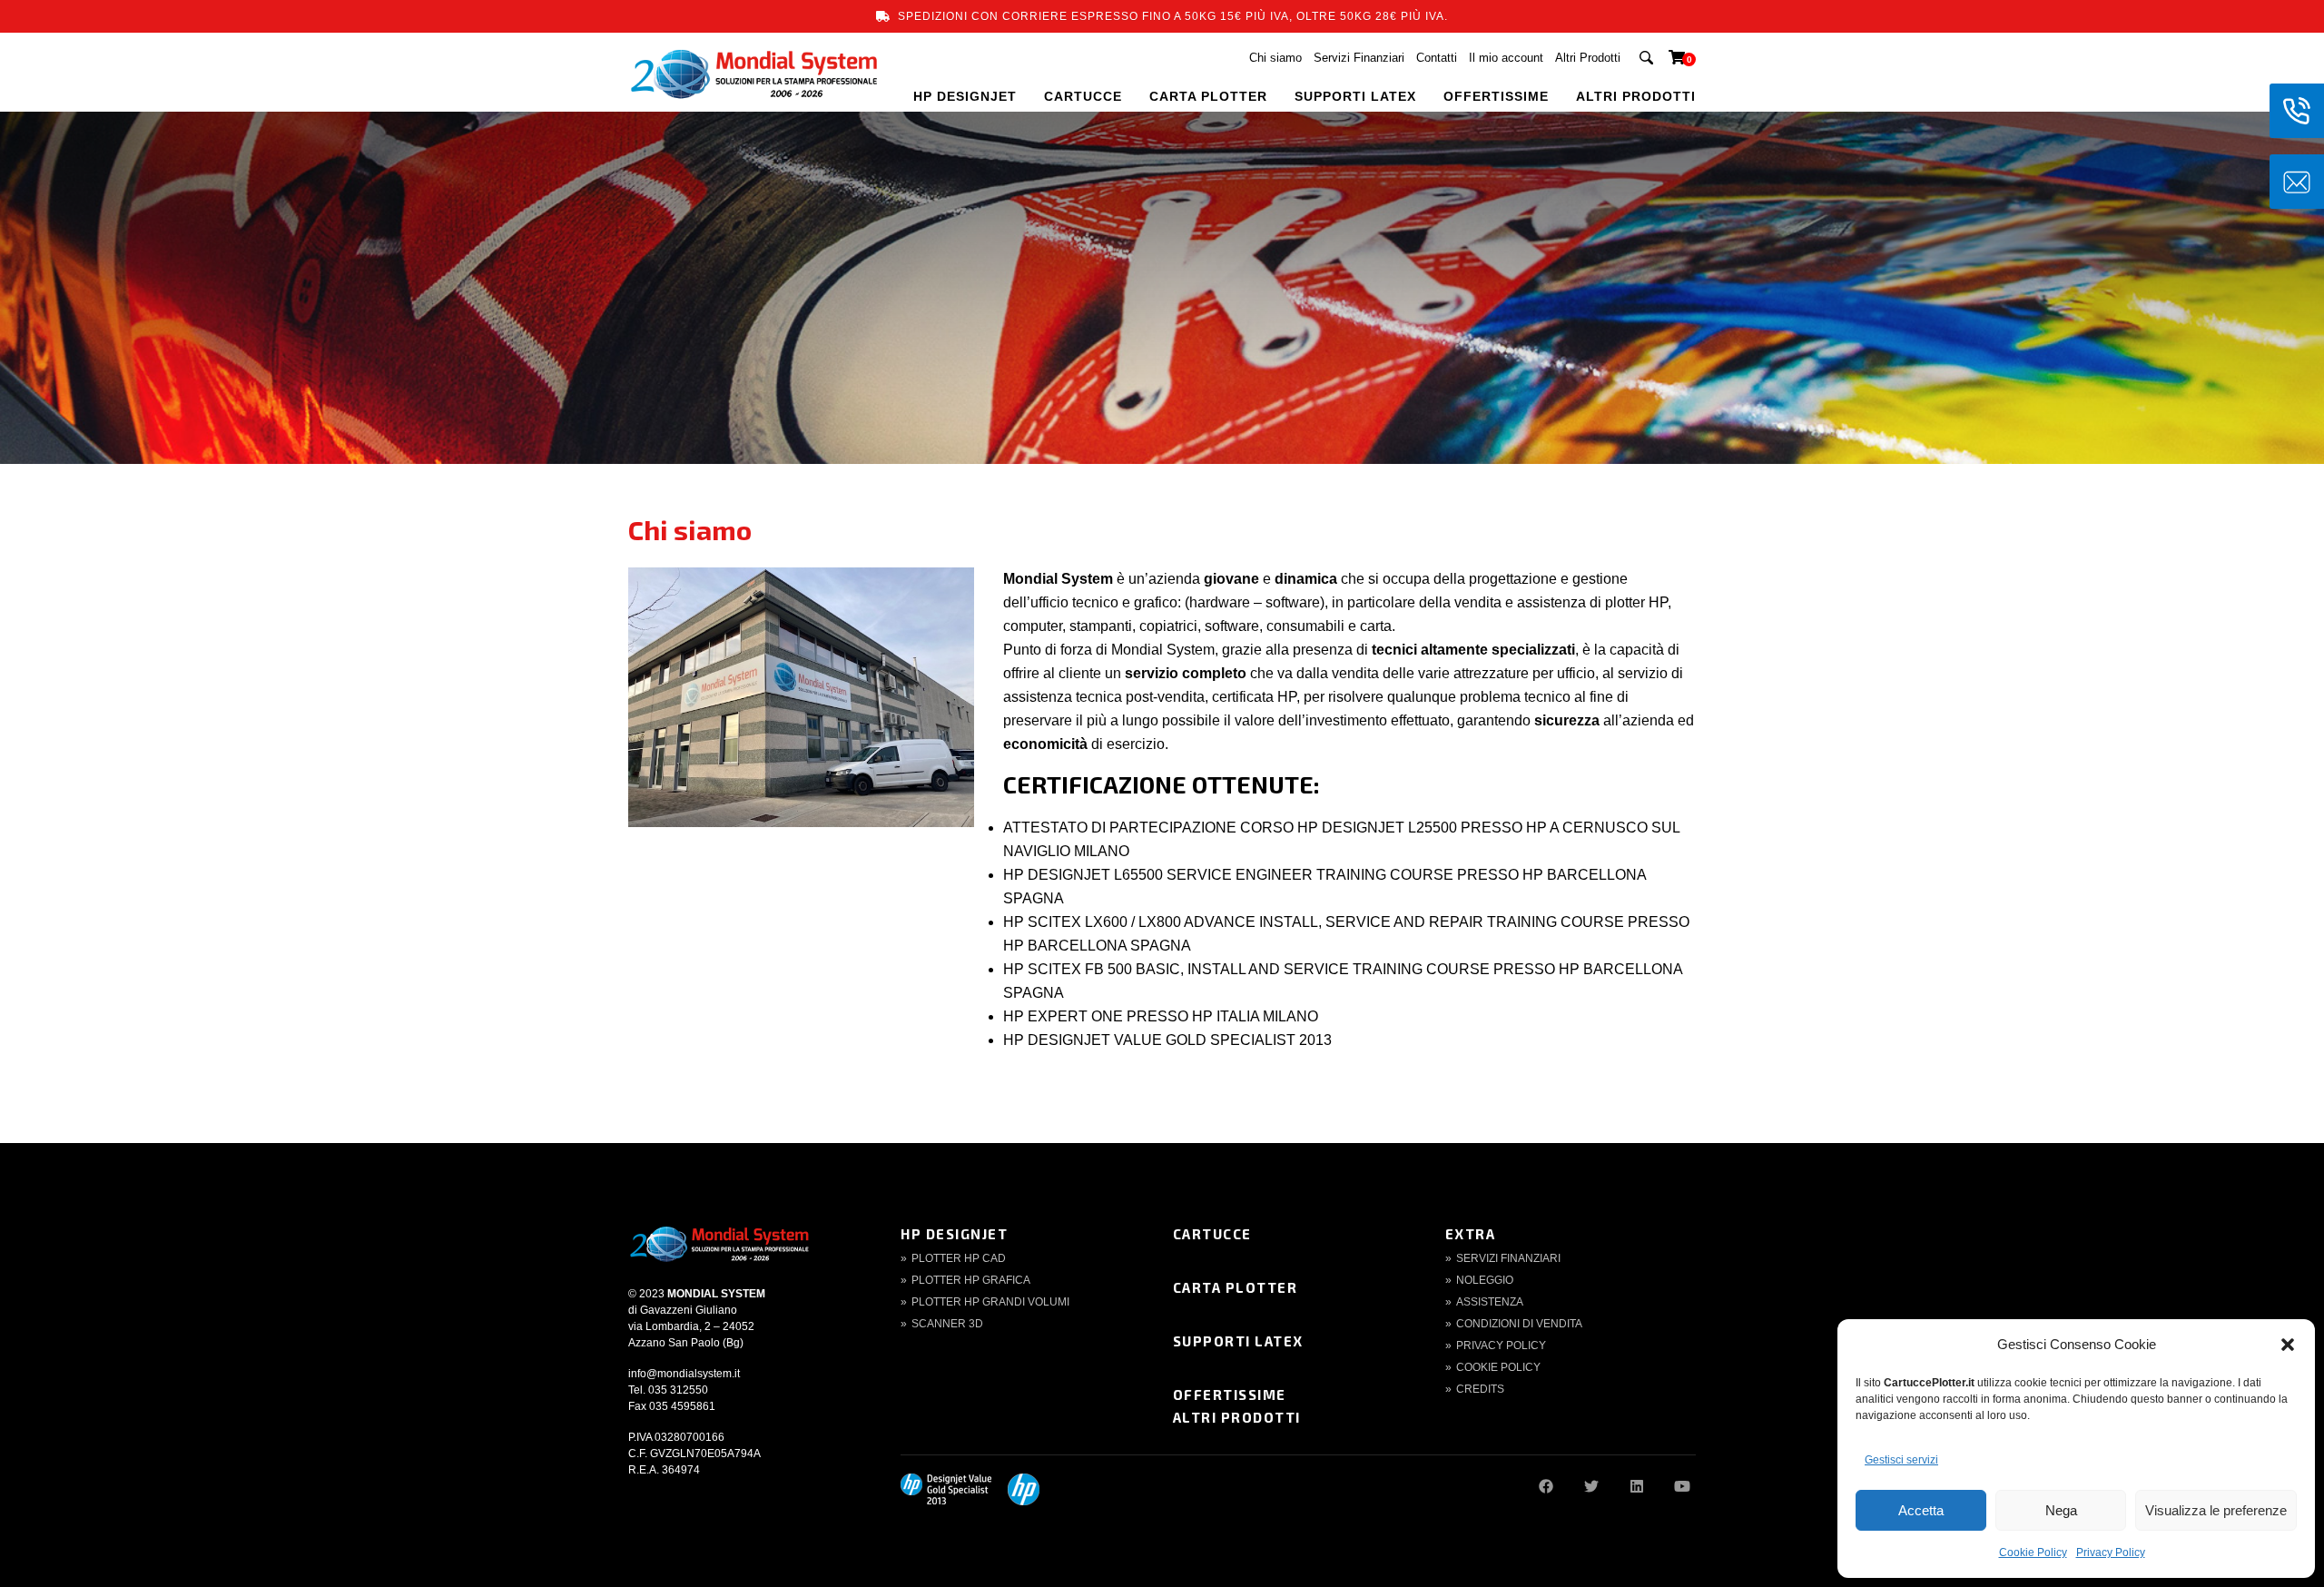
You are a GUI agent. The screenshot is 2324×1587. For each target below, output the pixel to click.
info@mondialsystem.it (684, 1374)
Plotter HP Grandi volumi (990, 1302)
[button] (2288, 1345)
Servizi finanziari (1508, 1258)
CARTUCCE (1083, 96)
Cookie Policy (2033, 1552)
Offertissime (1230, 1395)
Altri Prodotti (1588, 58)
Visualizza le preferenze (2216, 1510)
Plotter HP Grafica (971, 1280)
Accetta (1921, 1510)
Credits (1480, 1389)
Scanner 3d (947, 1324)
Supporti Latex (1238, 1341)
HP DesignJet (954, 1234)
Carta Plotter (1236, 1287)
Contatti (1437, 58)
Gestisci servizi (1901, 1460)
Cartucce (1212, 1234)
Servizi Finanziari (1359, 58)
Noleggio (1485, 1280)
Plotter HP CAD (959, 1258)
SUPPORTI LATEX (1355, 96)
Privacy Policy (2111, 1552)
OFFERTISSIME (1496, 96)
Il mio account (1506, 58)
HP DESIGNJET (965, 96)
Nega (2061, 1510)
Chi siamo (1275, 58)
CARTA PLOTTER (1208, 96)
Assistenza (1490, 1302)
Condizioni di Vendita (1519, 1324)
